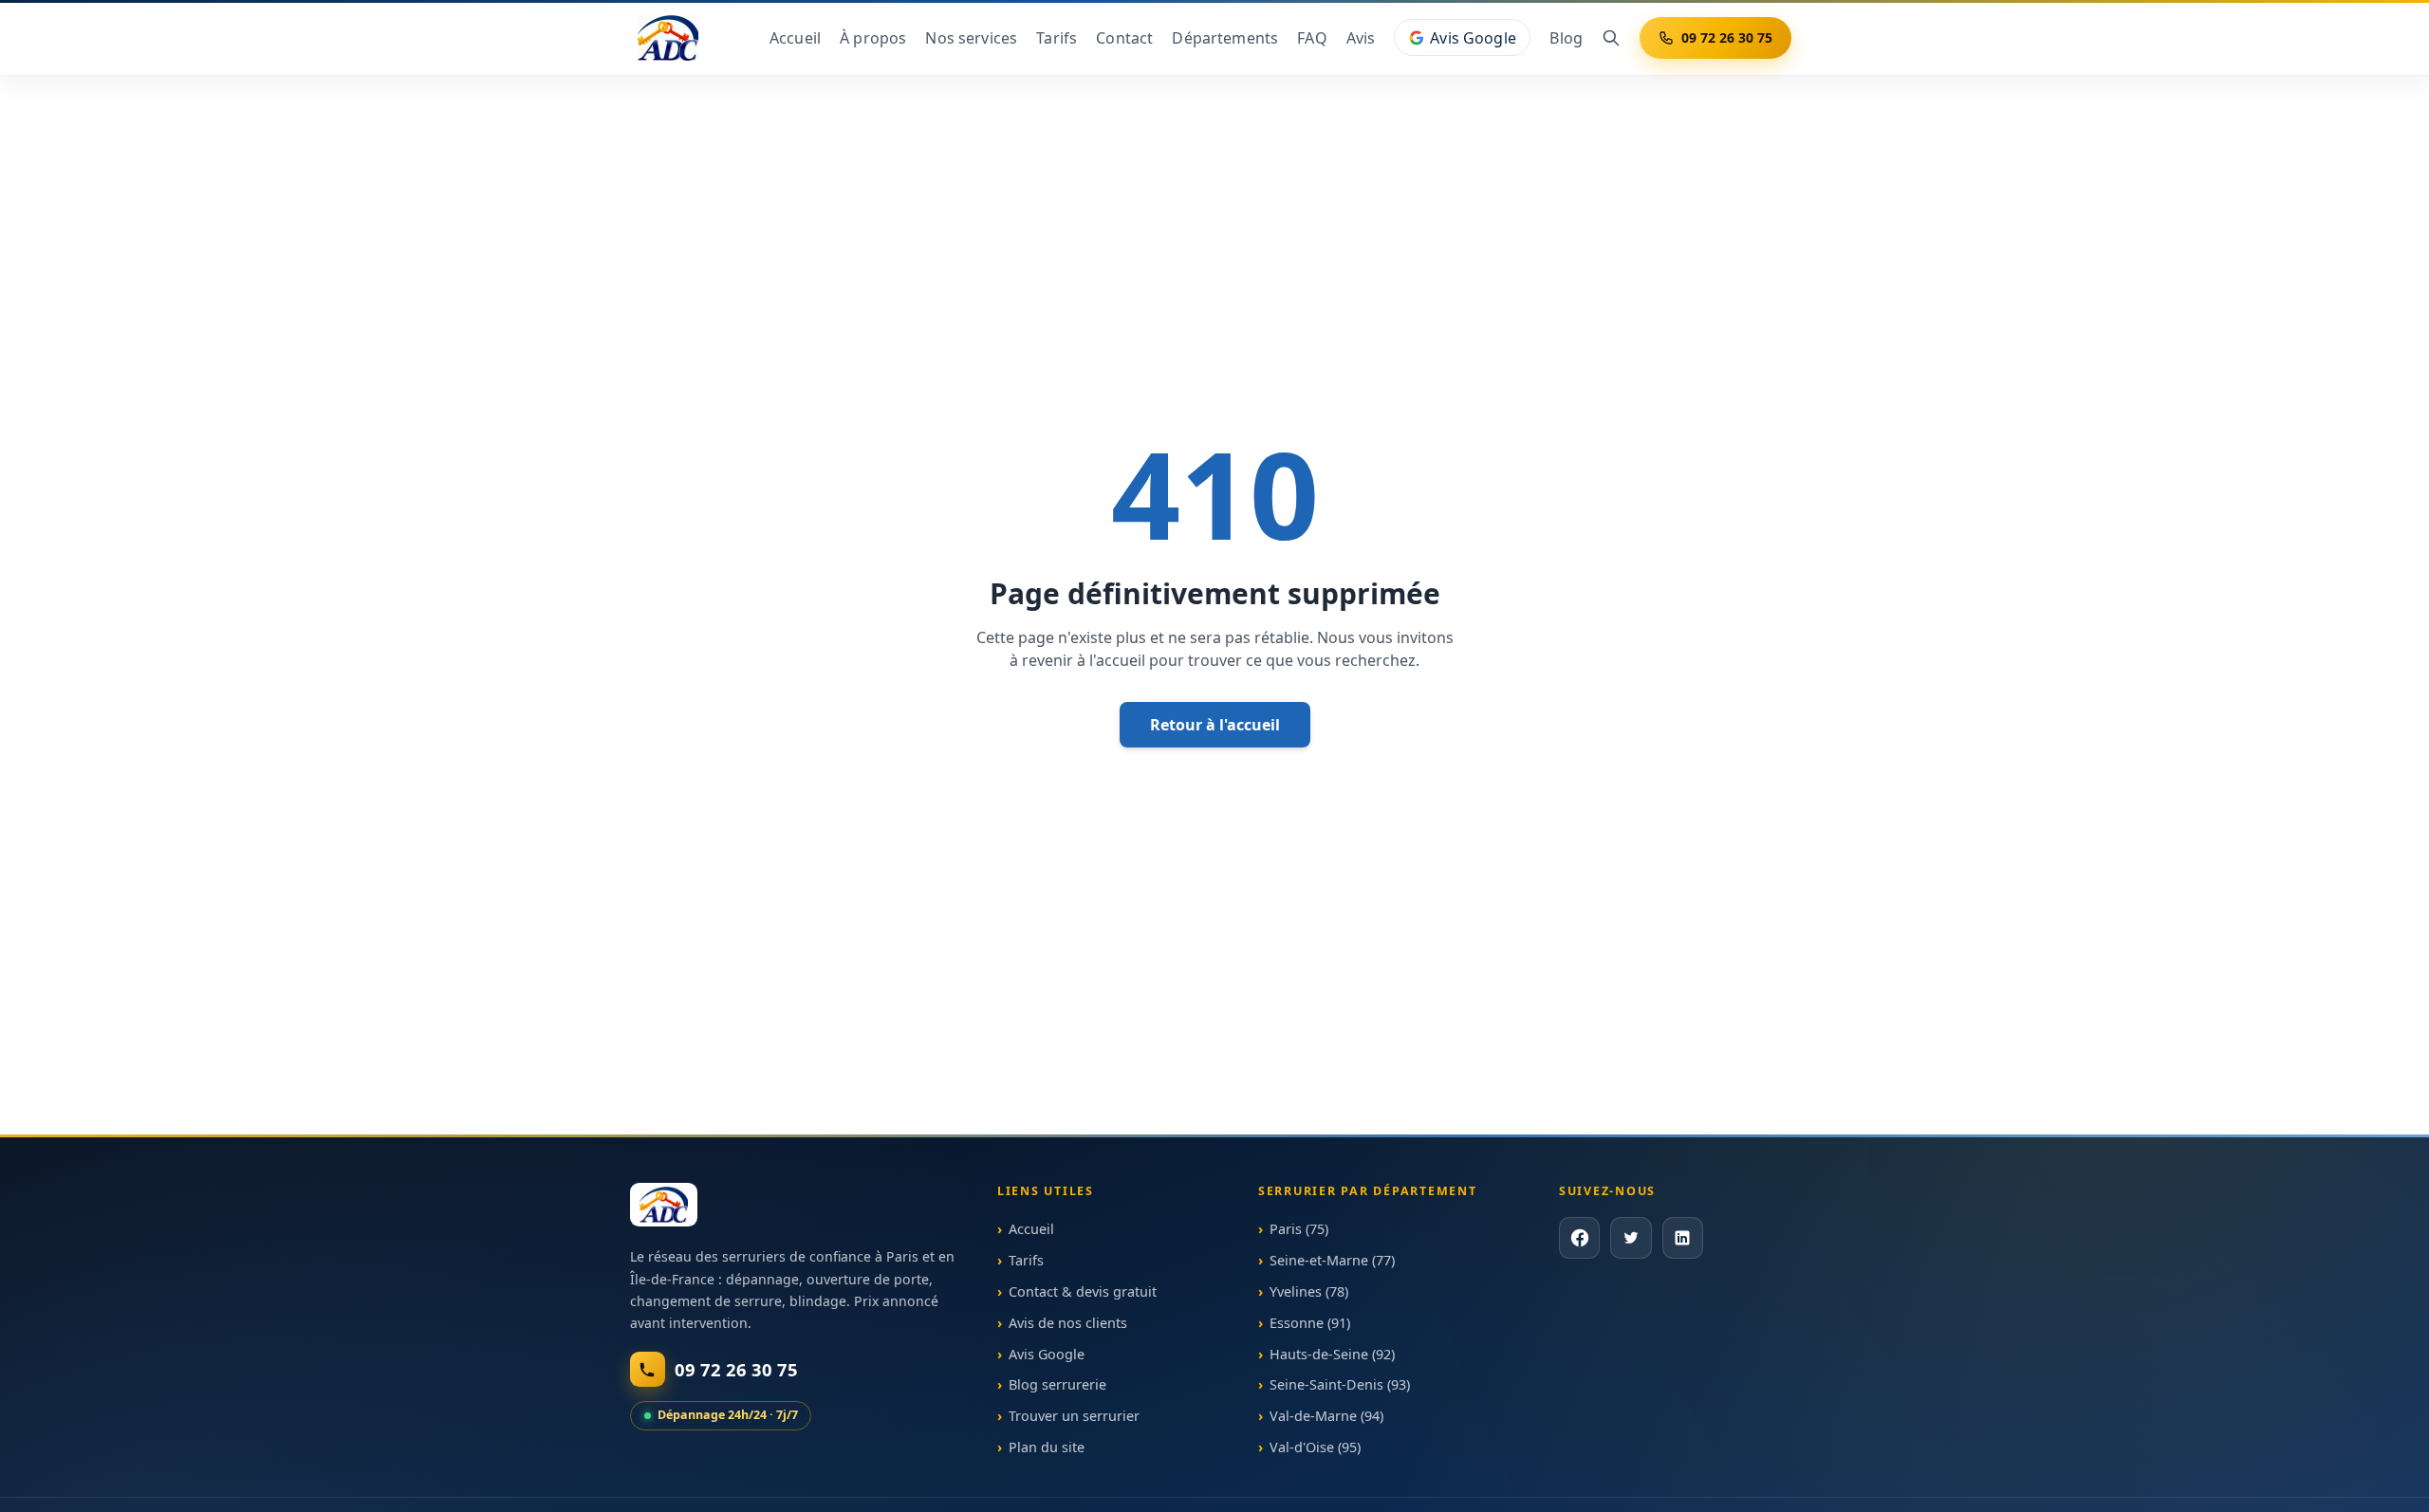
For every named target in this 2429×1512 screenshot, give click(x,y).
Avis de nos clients (1068, 1323)
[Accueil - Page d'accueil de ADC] (668, 38)
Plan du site (1047, 1447)
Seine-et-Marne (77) (1332, 1260)
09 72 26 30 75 (1727, 37)
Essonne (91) (1310, 1323)
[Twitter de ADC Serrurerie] (1631, 1237)
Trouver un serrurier (1074, 1416)
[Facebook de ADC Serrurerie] (1579, 1237)
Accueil (795, 38)
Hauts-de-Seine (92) (1332, 1353)
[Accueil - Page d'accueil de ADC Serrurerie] (664, 1205)
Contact (1124, 38)
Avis (1361, 38)
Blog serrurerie (1057, 1384)
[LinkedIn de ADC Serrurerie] (1682, 1237)
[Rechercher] (1611, 38)
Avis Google (1473, 38)
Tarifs (1057, 38)
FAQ (1312, 38)
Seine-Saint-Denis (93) (1340, 1384)
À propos (873, 38)
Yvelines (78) (1309, 1291)
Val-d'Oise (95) (1315, 1447)
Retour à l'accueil (1215, 725)
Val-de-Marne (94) (1326, 1416)
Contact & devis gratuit (1083, 1291)
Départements (1225, 38)
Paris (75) (1299, 1229)
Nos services (971, 38)
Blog (1566, 38)
